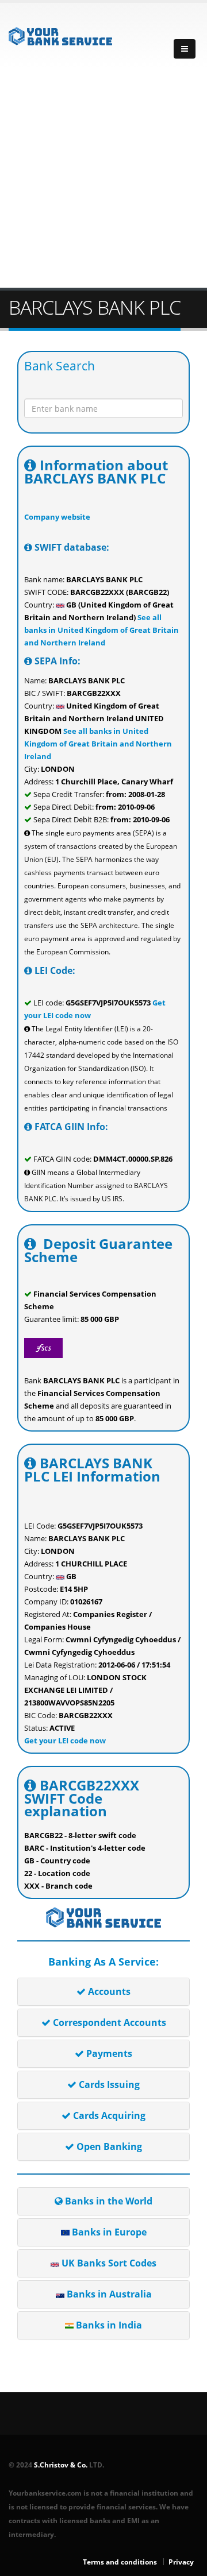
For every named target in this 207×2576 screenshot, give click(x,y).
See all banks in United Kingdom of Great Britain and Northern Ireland (101, 630)
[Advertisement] (103, 179)
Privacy (181, 2562)
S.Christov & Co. (61, 2465)
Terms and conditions (120, 2562)
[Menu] (185, 49)
